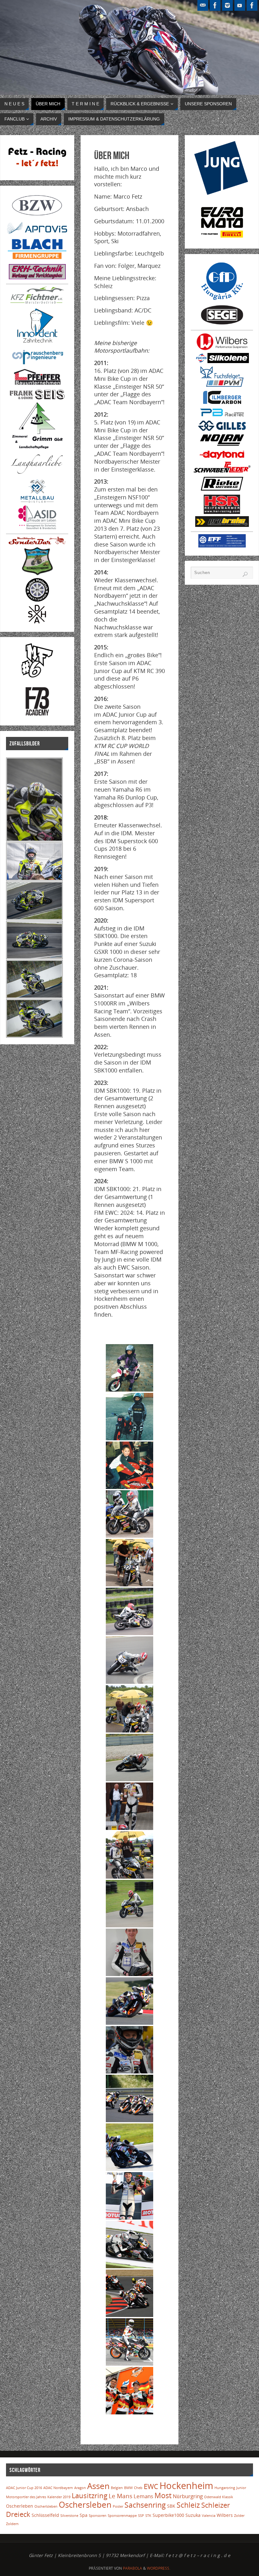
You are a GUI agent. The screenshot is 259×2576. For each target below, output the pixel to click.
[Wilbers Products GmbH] (222, 349)
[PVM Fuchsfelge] (222, 386)
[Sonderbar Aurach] (37, 543)
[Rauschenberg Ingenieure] (37, 364)
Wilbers (225, 2515)
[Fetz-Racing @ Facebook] (215, 5)
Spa (84, 2515)
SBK (171, 2506)
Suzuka (193, 2515)
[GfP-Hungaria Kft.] (222, 301)
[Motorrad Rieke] (222, 491)
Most (163, 2496)
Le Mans (120, 2496)
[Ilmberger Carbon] (222, 403)
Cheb (138, 2488)
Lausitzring (90, 2496)
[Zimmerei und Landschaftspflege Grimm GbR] (37, 447)
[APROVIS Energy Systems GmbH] (37, 233)
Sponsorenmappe (122, 2516)
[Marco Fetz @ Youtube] (240, 5)
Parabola (133, 2568)
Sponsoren (98, 2516)
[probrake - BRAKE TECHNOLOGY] (222, 525)
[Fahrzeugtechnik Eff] (222, 546)
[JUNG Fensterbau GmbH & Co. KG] (222, 193)
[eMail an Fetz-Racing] (203, 5)
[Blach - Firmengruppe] (37, 260)
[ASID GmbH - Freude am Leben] (37, 527)
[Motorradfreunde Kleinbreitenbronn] (37, 574)
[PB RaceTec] (222, 417)
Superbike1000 (168, 2515)
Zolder (239, 2516)
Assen (98, 2486)
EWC (151, 2486)
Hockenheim (186, 2486)
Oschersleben (85, 2505)
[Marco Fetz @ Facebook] (252, 5)
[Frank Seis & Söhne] (37, 398)
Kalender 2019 (59, 2497)
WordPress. (159, 2568)
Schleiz (188, 2505)
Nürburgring (188, 2496)
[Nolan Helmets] (222, 446)
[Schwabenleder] (222, 471)
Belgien (117, 2488)
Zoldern (12, 2524)
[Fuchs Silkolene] (222, 361)
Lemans (143, 2496)
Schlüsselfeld (45, 2515)
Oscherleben (20, 2506)
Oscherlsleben (46, 2506)
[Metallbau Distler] (37, 501)
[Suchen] (245, 574)
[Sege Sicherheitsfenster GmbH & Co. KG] (222, 324)
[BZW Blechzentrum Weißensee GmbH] (37, 217)
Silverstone (69, 2516)
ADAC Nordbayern (58, 2488)
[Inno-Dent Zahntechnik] (37, 344)
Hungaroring (225, 2488)
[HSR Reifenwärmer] (222, 512)
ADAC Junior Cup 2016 (24, 2488)
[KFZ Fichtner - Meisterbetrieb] (37, 302)
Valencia (209, 2516)
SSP (141, 2516)
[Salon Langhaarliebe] (37, 475)
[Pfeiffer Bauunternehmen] (37, 385)
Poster (118, 2506)
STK (148, 2516)
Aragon (80, 2488)
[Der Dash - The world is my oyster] (37, 622)
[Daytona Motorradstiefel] (222, 458)
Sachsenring (145, 2505)
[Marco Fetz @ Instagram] (227, 5)
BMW (128, 2488)
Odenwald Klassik (219, 2497)
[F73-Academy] (37, 716)
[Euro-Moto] (222, 239)
